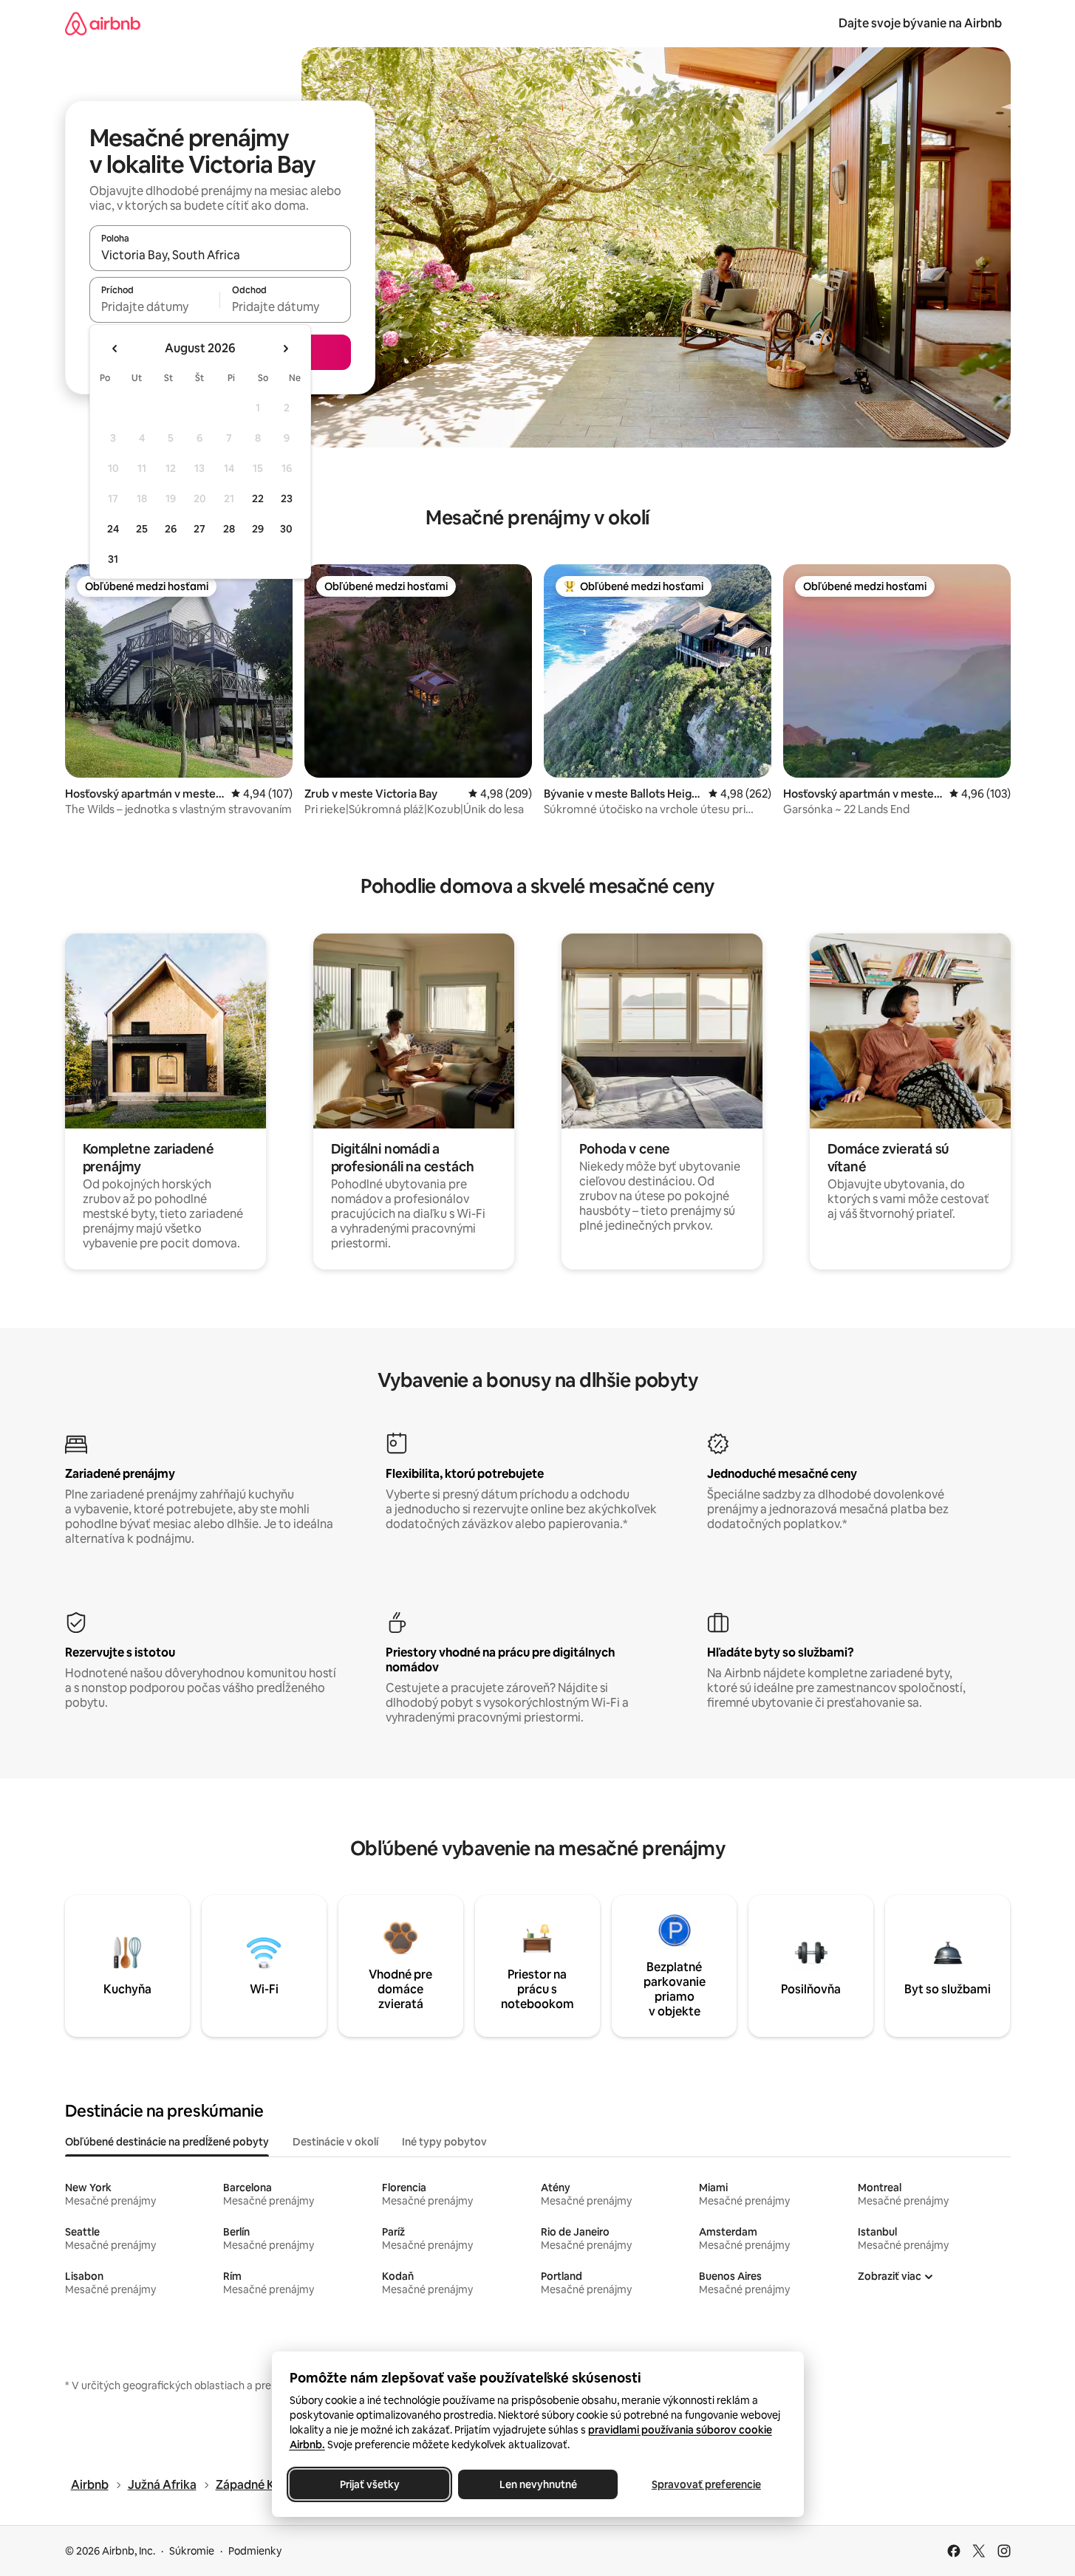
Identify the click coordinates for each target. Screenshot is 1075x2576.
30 (286, 529)
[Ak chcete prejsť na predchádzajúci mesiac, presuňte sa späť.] (115, 349)
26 (171, 529)
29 (258, 529)
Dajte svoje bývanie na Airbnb (920, 23)
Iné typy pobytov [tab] (444, 2142)
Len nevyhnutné (537, 2484)
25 (142, 529)
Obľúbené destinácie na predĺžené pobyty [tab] (167, 2142)
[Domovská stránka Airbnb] (103, 23)
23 (287, 499)
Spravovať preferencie (706, 2484)
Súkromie (192, 2551)
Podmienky (255, 2551)
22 (258, 499)
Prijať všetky (369, 2484)
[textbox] (155, 306)
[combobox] (220, 255)
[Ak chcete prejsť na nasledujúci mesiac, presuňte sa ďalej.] (285, 349)
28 (229, 529)
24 (113, 529)
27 (199, 529)
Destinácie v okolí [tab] (335, 2142)
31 (113, 559)
